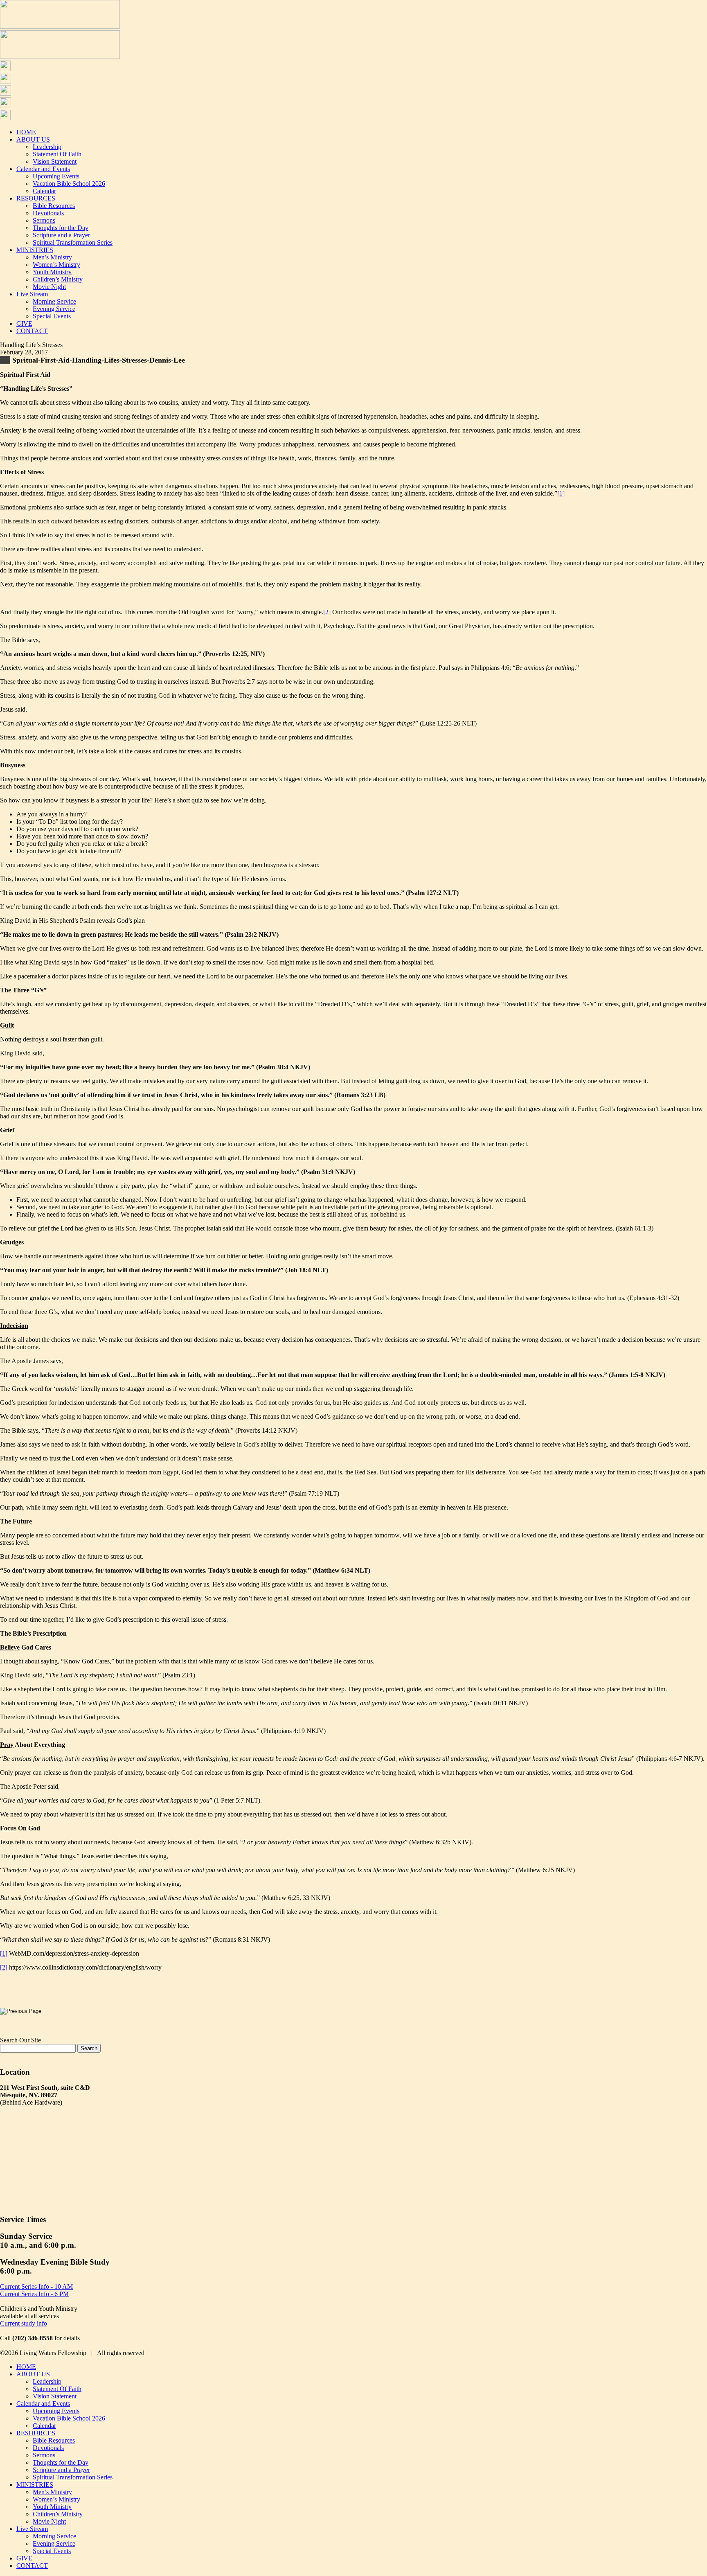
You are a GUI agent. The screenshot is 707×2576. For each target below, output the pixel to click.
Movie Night (49, 287)
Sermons (44, 220)
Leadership (47, 147)
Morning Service (54, 301)
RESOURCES (36, 198)
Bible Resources (54, 206)
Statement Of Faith (57, 154)
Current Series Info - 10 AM (36, 2286)
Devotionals (48, 213)
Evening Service (54, 309)
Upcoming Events (56, 176)
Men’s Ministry (52, 257)
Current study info (24, 2323)
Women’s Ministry (56, 265)
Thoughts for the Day (61, 228)
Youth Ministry (52, 272)
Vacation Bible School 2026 (69, 184)
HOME (26, 132)
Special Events (52, 316)
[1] (561, 493)
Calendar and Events (43, 169)
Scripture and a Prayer (61, 235)
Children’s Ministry (58, 279)
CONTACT (32, 331)
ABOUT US (33, 139)
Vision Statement (55, 161)
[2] (327, 612)
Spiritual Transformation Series (73, 242)
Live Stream (32, 294)
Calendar (44, 191)
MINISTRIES (35, 250)
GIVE (24, 323)
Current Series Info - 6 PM (34, 2294)
